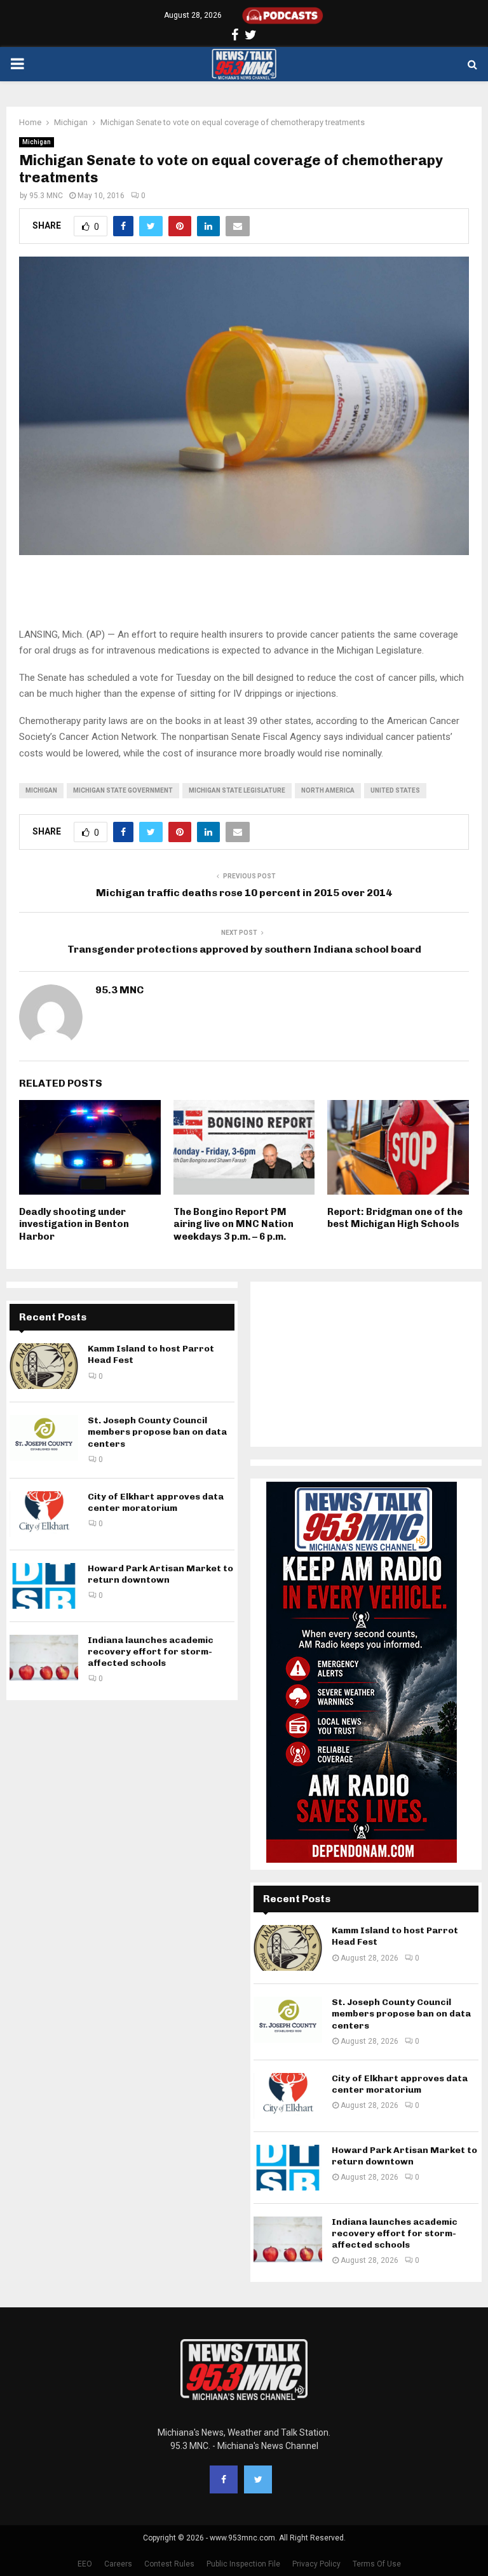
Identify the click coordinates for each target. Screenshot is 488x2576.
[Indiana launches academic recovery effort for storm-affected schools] (44, 1658)
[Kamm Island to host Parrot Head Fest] (44, 1366)
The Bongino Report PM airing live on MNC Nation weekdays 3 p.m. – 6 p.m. (234, 1224)
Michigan (37, 142)
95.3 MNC (46, 196)
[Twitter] (258, 2479)
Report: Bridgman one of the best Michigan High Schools (395, 1218)
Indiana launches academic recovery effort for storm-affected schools (151, 1652)
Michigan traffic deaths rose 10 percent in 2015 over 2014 (244, 893)
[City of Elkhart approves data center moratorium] (44, 1514)
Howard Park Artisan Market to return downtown (160, 1574)
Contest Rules (169, 2564)
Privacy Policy (316, 2564)
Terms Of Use (377, 2564)
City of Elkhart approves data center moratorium (156, 1502)
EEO (85, 2564)
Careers (118, 2564)
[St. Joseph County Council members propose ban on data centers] (44, 1438)
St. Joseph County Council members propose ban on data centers (157, 1432)
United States (395, 790)
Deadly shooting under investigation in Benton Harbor (74, 1224)
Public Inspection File (243, 2564)
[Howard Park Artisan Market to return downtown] (44, 1586)
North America (328, 790)
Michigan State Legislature (237, 790)
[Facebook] (224, 2479)
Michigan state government (123, 790)
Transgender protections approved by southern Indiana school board (244, 949)
